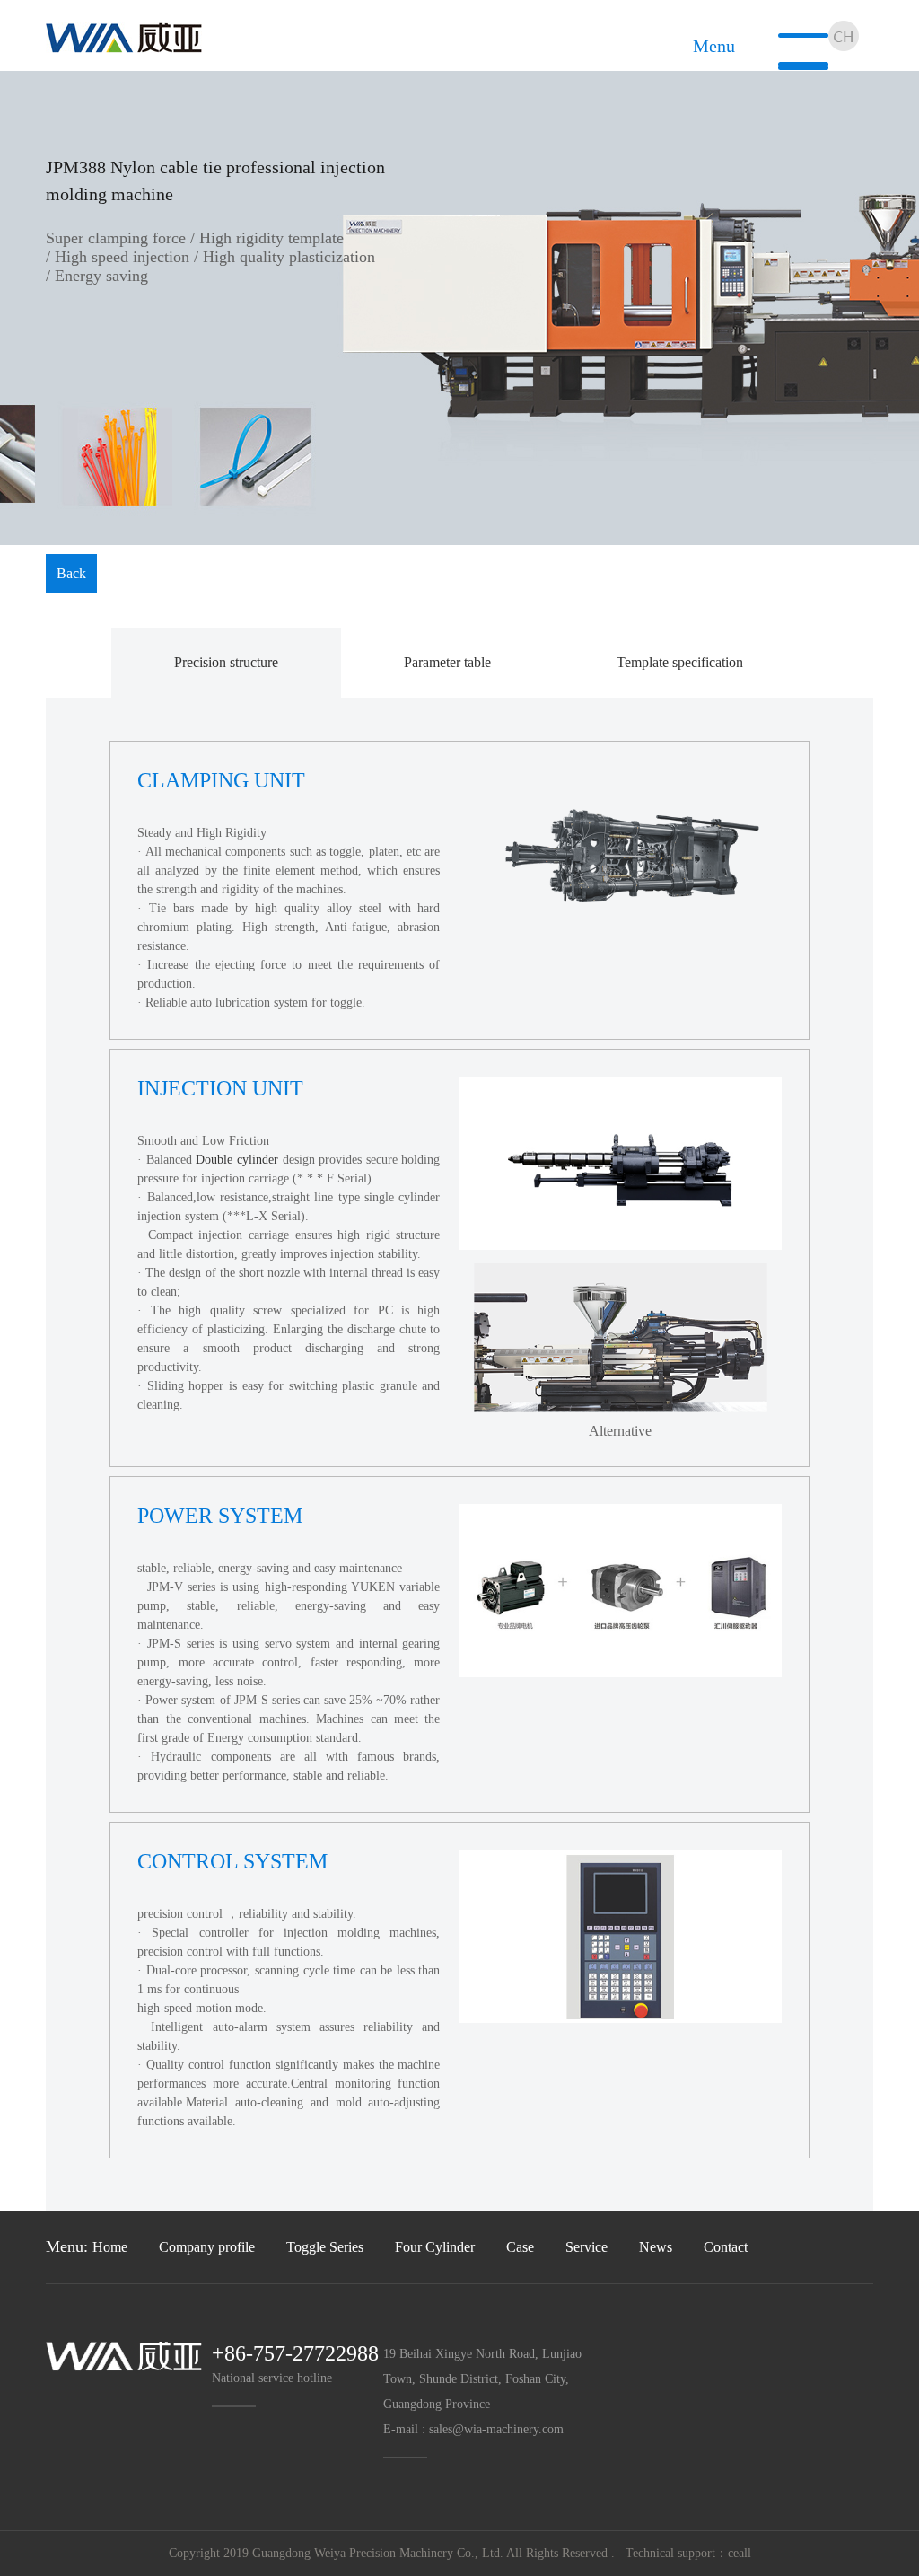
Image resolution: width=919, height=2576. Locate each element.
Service (586, 2247)
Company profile (207, 2247)
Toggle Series (325, 2247)
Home (110, 2247)
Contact (726, 2247)
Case (520, 2247)
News (656, 2247)
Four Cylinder (435, 2247)
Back (71, 573)
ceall (740, 2553)
